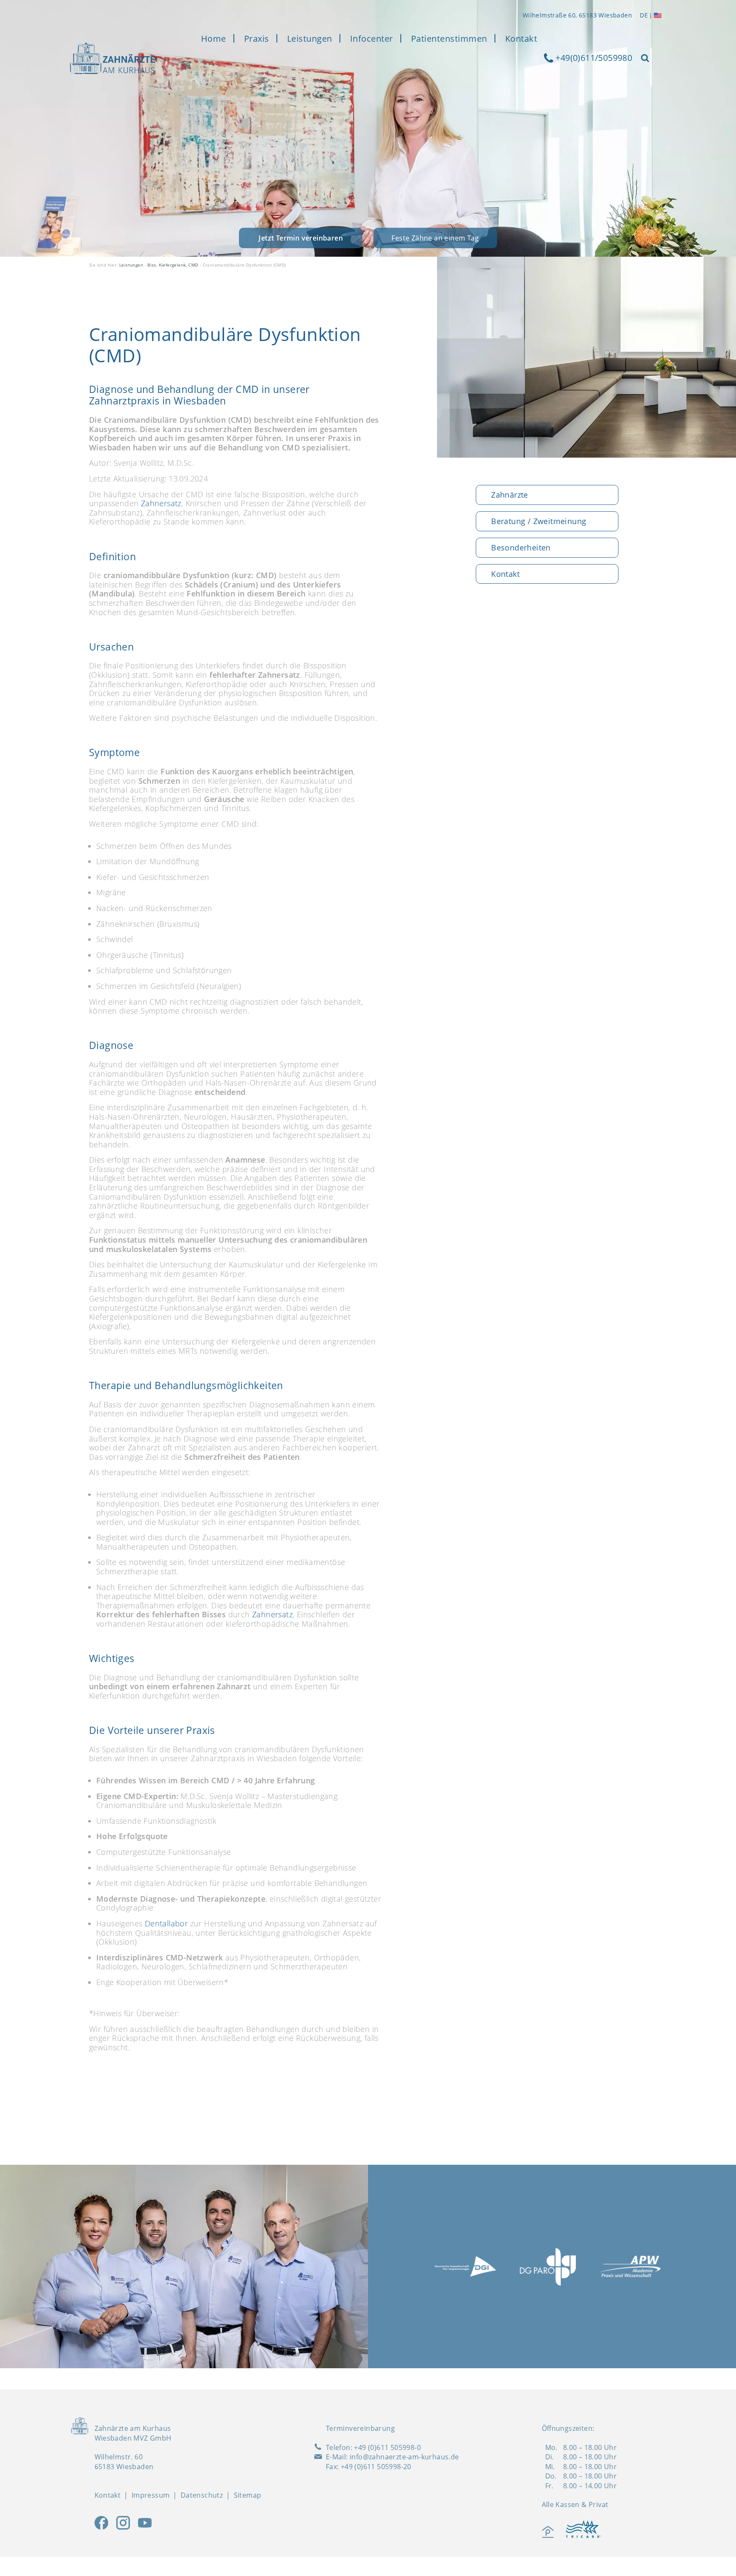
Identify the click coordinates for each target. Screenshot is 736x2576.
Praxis (257, 39)
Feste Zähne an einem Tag (435, 238)
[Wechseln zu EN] (658, 15)
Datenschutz (202, 2495)
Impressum (151, 2495)
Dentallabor (166, 1923)
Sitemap (248, 2495)
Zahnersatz (161, 503)
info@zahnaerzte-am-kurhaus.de (404, 2457)
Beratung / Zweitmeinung (539, 521)
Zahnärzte (510, 495)
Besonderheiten (521, 547)
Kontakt (521, 39)
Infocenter (372, 39)
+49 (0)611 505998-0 (387, 2447)
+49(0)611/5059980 (593, 58)
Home (214, 39)
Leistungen (310, 39)
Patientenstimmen (449, 39)
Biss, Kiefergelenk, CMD (173, 265)
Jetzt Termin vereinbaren (301, 238)
